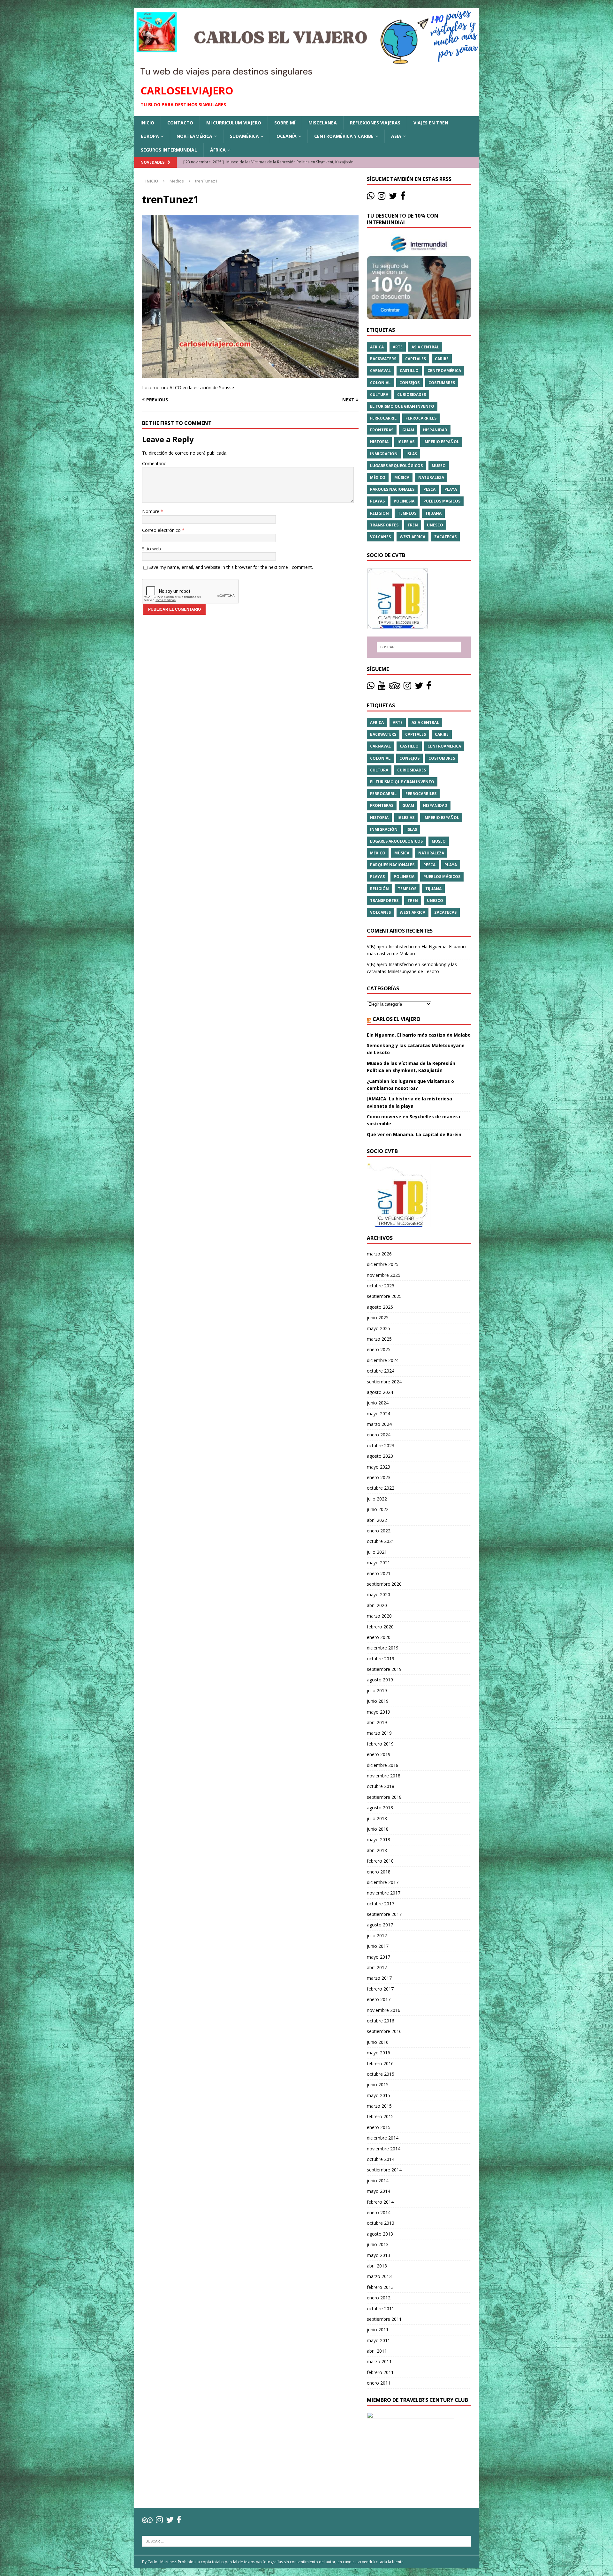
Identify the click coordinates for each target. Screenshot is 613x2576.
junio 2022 (378, 1509)
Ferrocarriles (421, 418)
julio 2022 (377, 1499)
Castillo (409, 371)
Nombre (151, 511)
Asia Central (425, 347)
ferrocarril (383, 418)
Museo (439, 466)
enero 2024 (379, 1435)
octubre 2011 (381, 2308)
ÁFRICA (218, 150)
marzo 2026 (379, 1254)
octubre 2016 (381, 2021)
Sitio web (151, 549)
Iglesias (406, 442)
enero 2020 (379, 1637)
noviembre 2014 (384, 2149)
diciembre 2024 (383, 1360)
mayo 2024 (378, 1414)
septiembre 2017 (384, 1914)
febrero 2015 (380, 2116)
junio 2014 (378, 2181)
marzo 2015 (379, 2106)
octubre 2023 (381, 1445)
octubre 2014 (381, 2159)
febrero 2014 (380, 2202)
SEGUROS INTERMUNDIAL (169, 150)
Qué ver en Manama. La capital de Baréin (414, 1134)
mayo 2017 (378, 1957)
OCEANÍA (287, 136)
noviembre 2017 (384, 1893)
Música (402, 477)
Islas (412, 454)
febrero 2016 (380, 2063)
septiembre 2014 (384, 2170)
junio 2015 (378, 2085)
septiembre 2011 (384, 2319)
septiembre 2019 (384, 1669)
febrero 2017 (380, 1989)
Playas (377, 501)
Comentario (154, 463)
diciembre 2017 (383, 1882)
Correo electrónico (162, 530)
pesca (429, 489)
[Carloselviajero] (306, 74)
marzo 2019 (379, 1733)
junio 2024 (378, 1403)
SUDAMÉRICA (244, 136)
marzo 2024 (379, 1424)
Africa (377, 347)
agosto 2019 (380, 1680)
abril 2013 (377, 2266)
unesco (435, 525)
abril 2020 (377, 1605)
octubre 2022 (381, 1488)
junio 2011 (378, 2330)
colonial (380, 383)
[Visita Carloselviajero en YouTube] (382, 687)
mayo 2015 (378, 2095)
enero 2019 (379, 1754)
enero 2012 (379, 2298)
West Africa (412, 537)
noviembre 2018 (384, 1776)
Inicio (147, 123)
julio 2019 (377, 1690)
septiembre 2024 (384, 1382)
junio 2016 (378, 2042)
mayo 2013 (378, 2255)
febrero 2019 (380, 1744)
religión (379, 513)
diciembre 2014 (383, 2138)
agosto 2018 (380, 1808)
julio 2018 (377, 1818)
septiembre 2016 (384, 2031)
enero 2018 (379, 1872)
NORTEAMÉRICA (194, 136)
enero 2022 (379, 1531)
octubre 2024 (381, 1371)
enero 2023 (379, 1477)
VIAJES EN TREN (431, 123)
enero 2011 (379, 2383)
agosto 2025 (380, 1307)
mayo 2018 (378, 1839)
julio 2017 (377, 1936)
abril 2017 (377, 1967)
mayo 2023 (378, 1467)
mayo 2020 (378, 1594)
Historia (379, 442)
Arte (398, 347)
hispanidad (435, 430)
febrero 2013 (380, 2287)
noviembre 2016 (384, 2010)
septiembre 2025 (384, 1296)
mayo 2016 (378, 2053)
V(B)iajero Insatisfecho (390, 946)
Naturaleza (431, 477)
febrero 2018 (380, 1861)
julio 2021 (377, 1552)
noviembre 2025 (384, 1275)
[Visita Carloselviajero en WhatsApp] (371, 197)
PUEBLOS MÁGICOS (442, 501)
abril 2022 (377, 1520)
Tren (413, 525)
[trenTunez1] (250, 374)
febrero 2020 (380, 1627)
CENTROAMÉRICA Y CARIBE (344, 136)
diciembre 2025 (383, 1264)
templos (407, 513)
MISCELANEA (323, 123)
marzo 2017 (379, 1978)
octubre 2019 (381, 1659)
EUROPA (150, 136)
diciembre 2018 (383, 1765)
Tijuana (433, 513)
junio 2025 (378, 1318)
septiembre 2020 (384, 1584)
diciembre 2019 (383, 1648)
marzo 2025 (379, 1339)
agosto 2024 (380, 1392)
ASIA (396, 136)
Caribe (442, 359)
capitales (416, 359)
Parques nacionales (392, 489)
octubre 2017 (381, 1904)
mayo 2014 (378, 2191)
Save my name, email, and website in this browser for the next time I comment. (231, 567)
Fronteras (382, 430)
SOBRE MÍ (285, 123)
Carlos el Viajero (397, 1019)
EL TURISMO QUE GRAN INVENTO (402, 406)
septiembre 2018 (384, 1797)
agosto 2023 (380, 1456)
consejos (409, 383)
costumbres (442, 383)
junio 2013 (378, 2244)
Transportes (384, 525)
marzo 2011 (379, 2361)
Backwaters (383, 359)
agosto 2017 (380, 1925)
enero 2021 (379, 1573)
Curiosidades (412, 395)
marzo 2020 (379, 1616)
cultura (379, 395)
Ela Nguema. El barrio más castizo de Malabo (419, 1035)
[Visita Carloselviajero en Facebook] (403, 197)
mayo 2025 (378, 1328)
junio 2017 (378, 1946)
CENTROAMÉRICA (444, 371)
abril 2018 (377, 1850)
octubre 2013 (381, 2223)
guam (408, 430)
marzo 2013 (379, 2276)
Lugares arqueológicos (396, 466)
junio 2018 (378, 1829)
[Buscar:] (419, 647)
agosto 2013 (380, 2234)
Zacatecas (445, 537)
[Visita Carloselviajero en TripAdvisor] (395, 687)
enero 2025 (379, 1349)
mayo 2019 (378, 1712)
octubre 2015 (381, 2074)
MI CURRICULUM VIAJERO (234, 123)
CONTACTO (180, 123)
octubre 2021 (381, 1541)
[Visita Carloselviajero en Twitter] (393, 197)
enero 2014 (379, 2212)
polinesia (404, 501)
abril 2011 (377, 2351)
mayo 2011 (378, 2340)
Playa (451, 489)
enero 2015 (379, 2127)
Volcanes (380, 537)
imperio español (441, 442)
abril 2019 (377, 1722)
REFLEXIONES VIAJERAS (375, 123)
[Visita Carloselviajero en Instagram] (382, 197)
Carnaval (380, 371)
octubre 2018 (381, 1786)
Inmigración (384, 454)
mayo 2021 (378, 1563)
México (378, 477)
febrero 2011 (380, 2372)
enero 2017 (379, 1999)
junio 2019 (378, 1701)
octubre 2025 (381, 1286)
